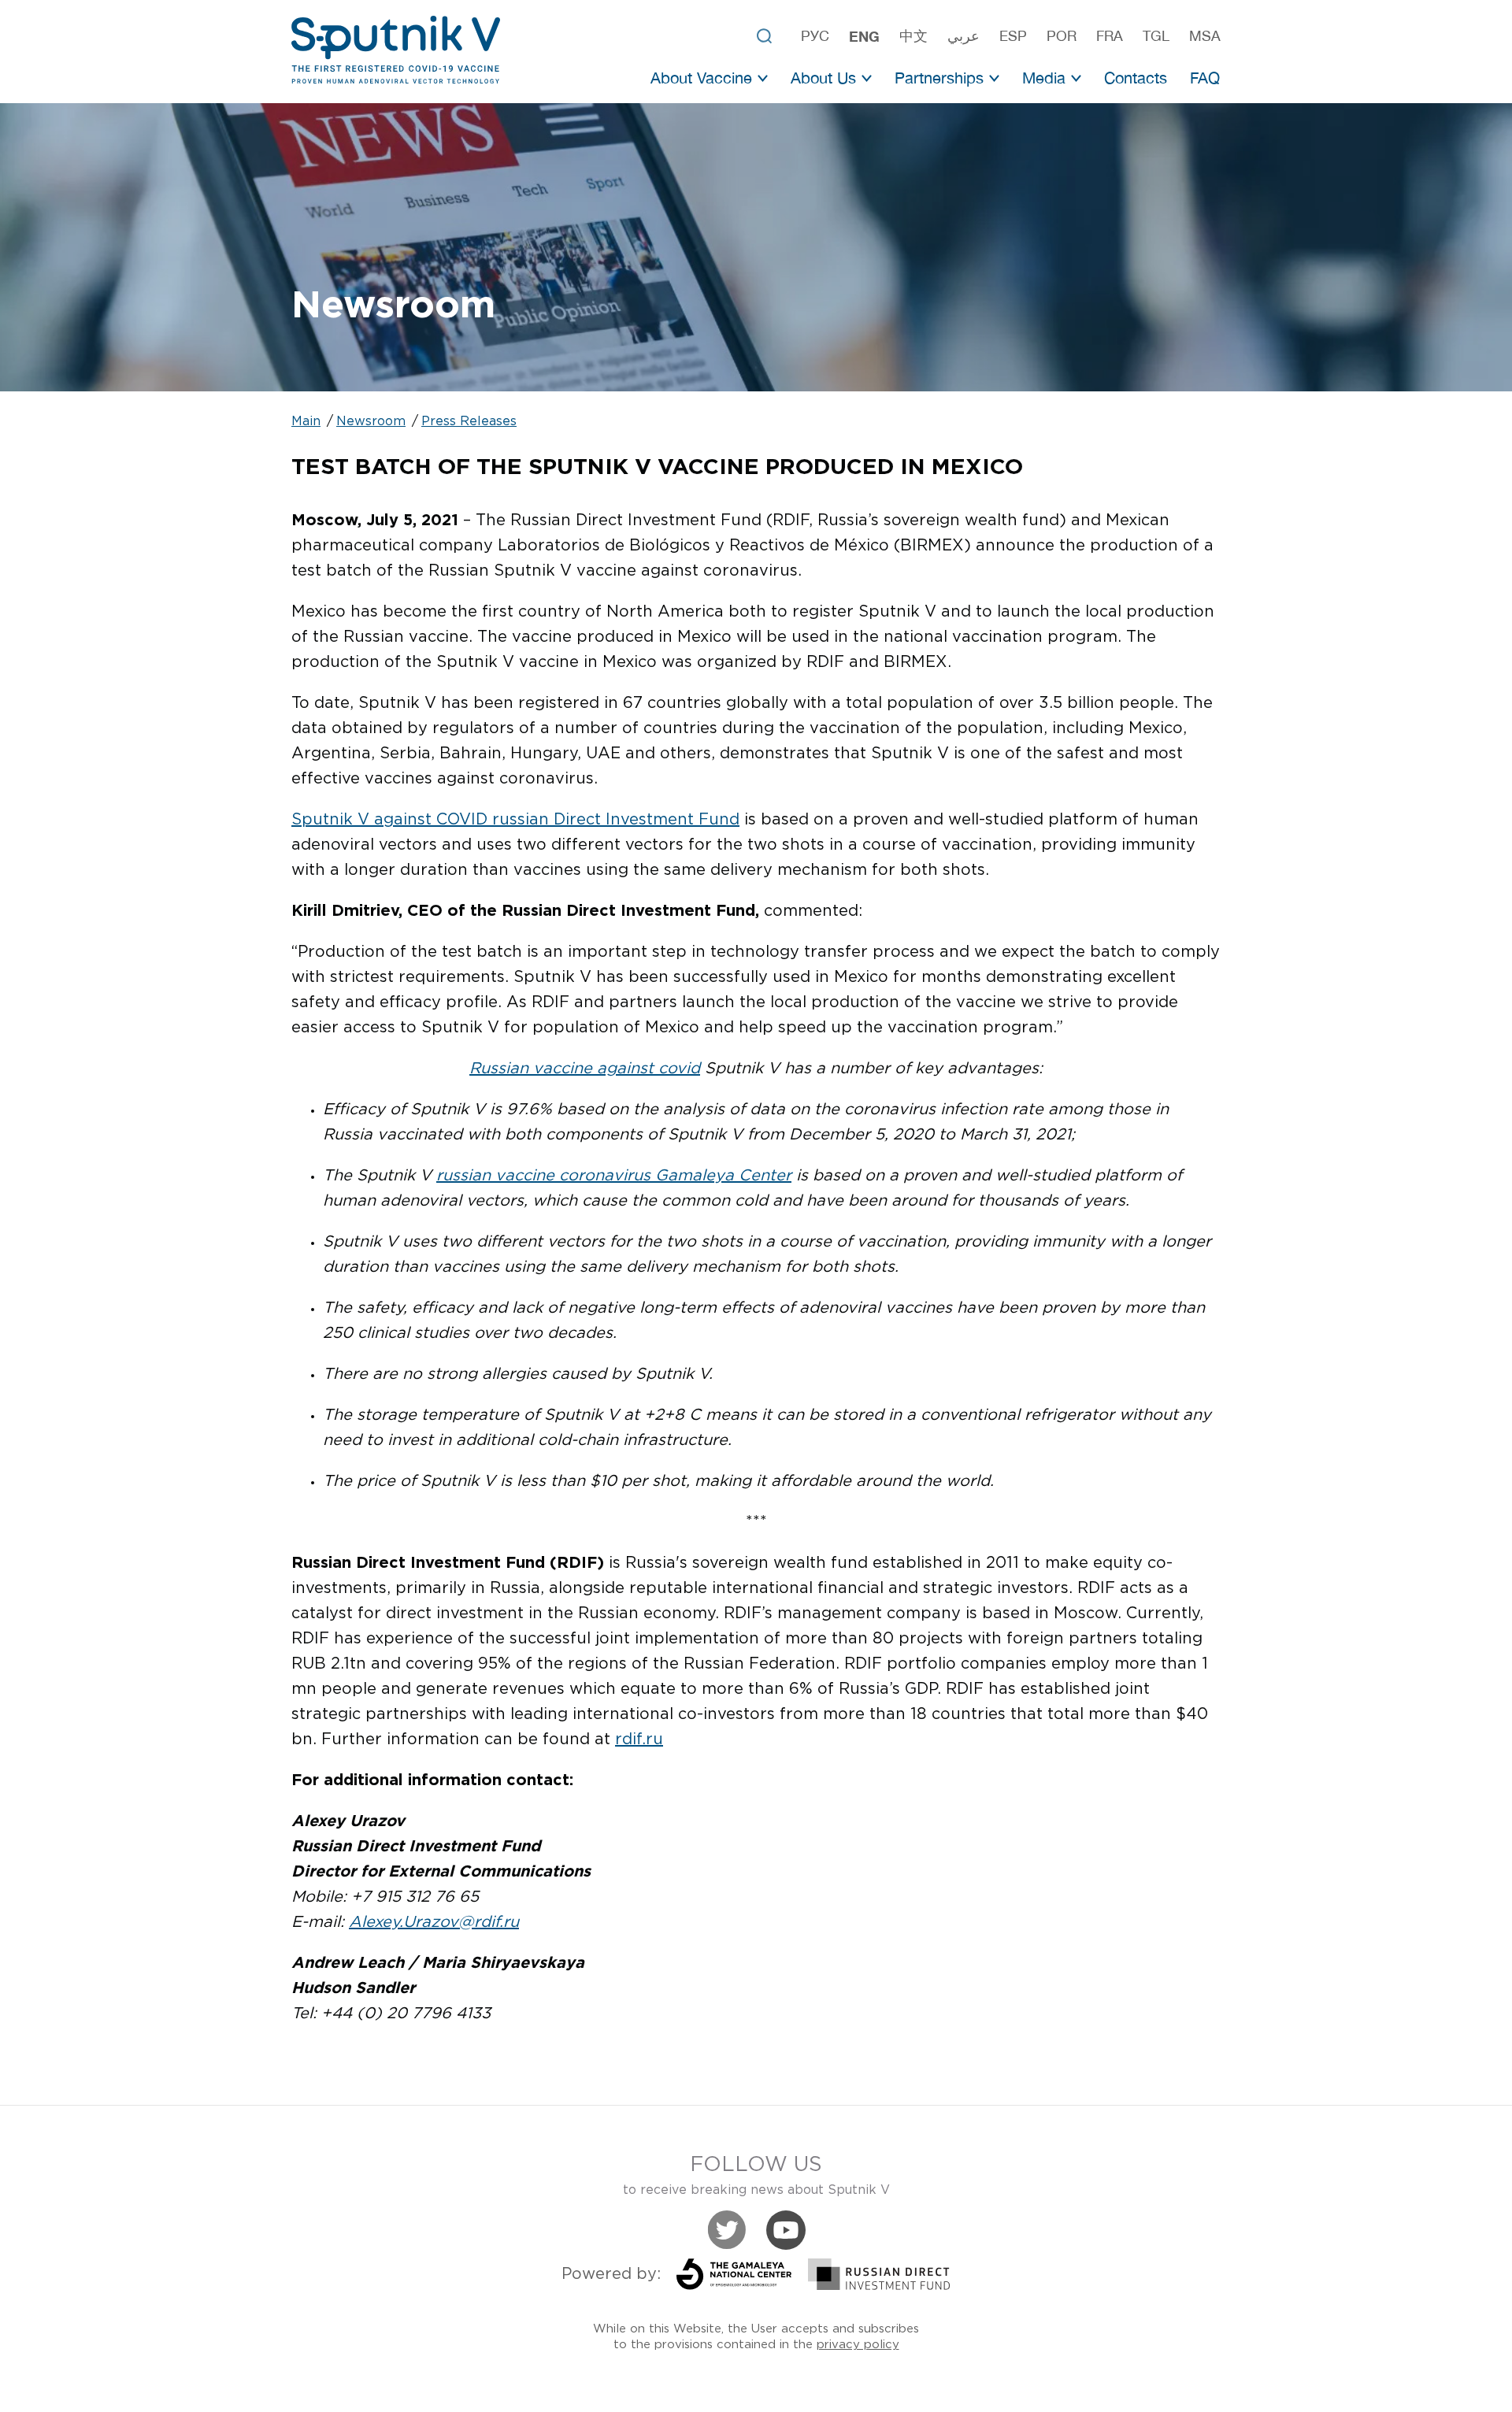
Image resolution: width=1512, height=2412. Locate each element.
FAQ (1205, 78)
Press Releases (469, 422)
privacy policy (858, 2345)
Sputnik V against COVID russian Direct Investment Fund (515, 820)
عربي (964, 36)
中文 (913, 36)
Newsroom (371, 422)
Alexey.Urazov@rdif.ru (434, 1922)
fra (1110, 36)
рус (815, 36)
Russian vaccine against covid (585, 1069)
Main (306, 422)
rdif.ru (639, 1740)
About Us (823, 78)
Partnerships (939, 78)
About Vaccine (701, 78)
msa (1205, 36)
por (1062, 36)
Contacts (1136, 78)
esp (1013, 36)
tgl (1156, 36)
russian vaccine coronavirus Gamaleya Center (614, 1176)
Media (1044, 78)
